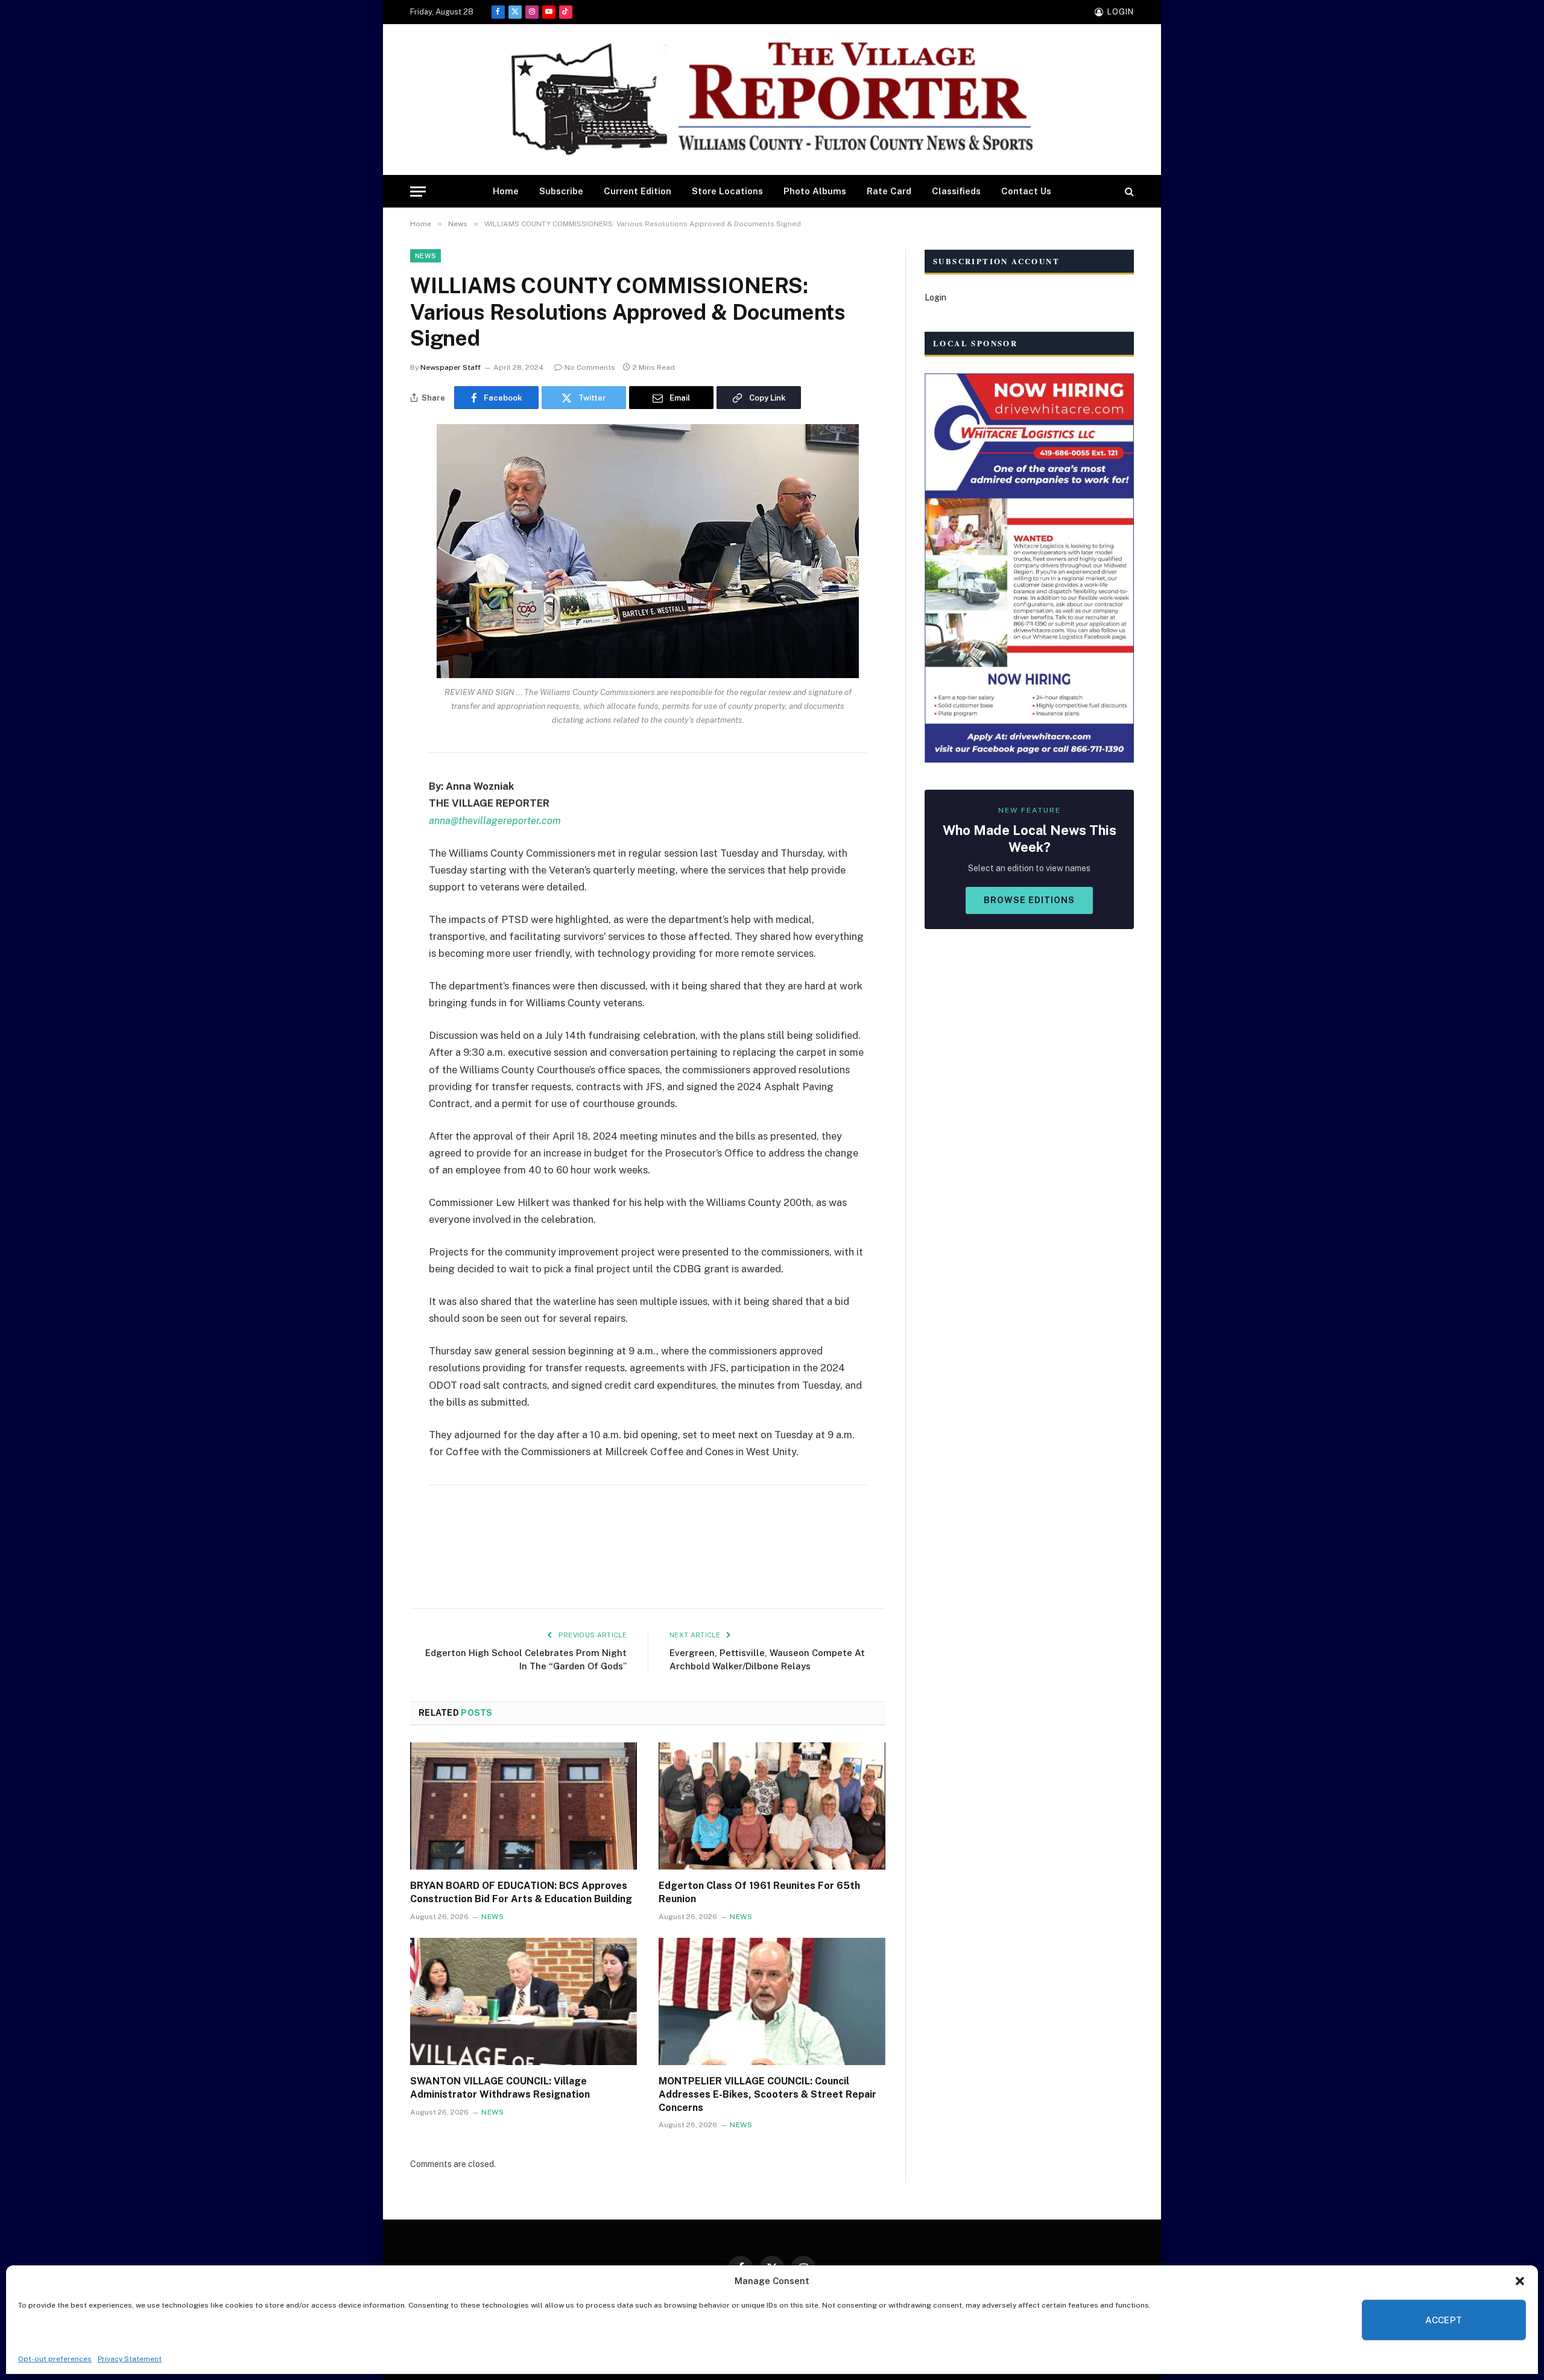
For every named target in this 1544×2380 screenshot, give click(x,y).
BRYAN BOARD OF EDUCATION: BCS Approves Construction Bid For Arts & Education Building (521, 1892)
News (426, 256)
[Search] (1128, 192)
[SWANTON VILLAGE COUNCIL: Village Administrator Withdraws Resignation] (524, 2002)
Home (506, 191)
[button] (1520, 2281)
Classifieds (956, 191)
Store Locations (727, 191)
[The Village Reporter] (772, 100)
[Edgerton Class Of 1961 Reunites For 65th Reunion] (772, 1806)
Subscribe (561, 191)
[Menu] (418, 192)
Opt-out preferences (55, 2359)
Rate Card (889, 191)
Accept (1444, 2320)
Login (935, 297)
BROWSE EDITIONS (1029, 900)
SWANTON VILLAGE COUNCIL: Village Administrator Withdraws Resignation (500, 2088)
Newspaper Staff (451, 367)
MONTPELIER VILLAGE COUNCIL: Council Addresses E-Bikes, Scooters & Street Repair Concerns (767, 2094)
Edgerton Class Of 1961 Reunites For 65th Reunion (759, 1892)
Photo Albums (815, 191)
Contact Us (1026, 191)
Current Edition (638, 191)
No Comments (590, 367)
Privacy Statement (130, 2359)
